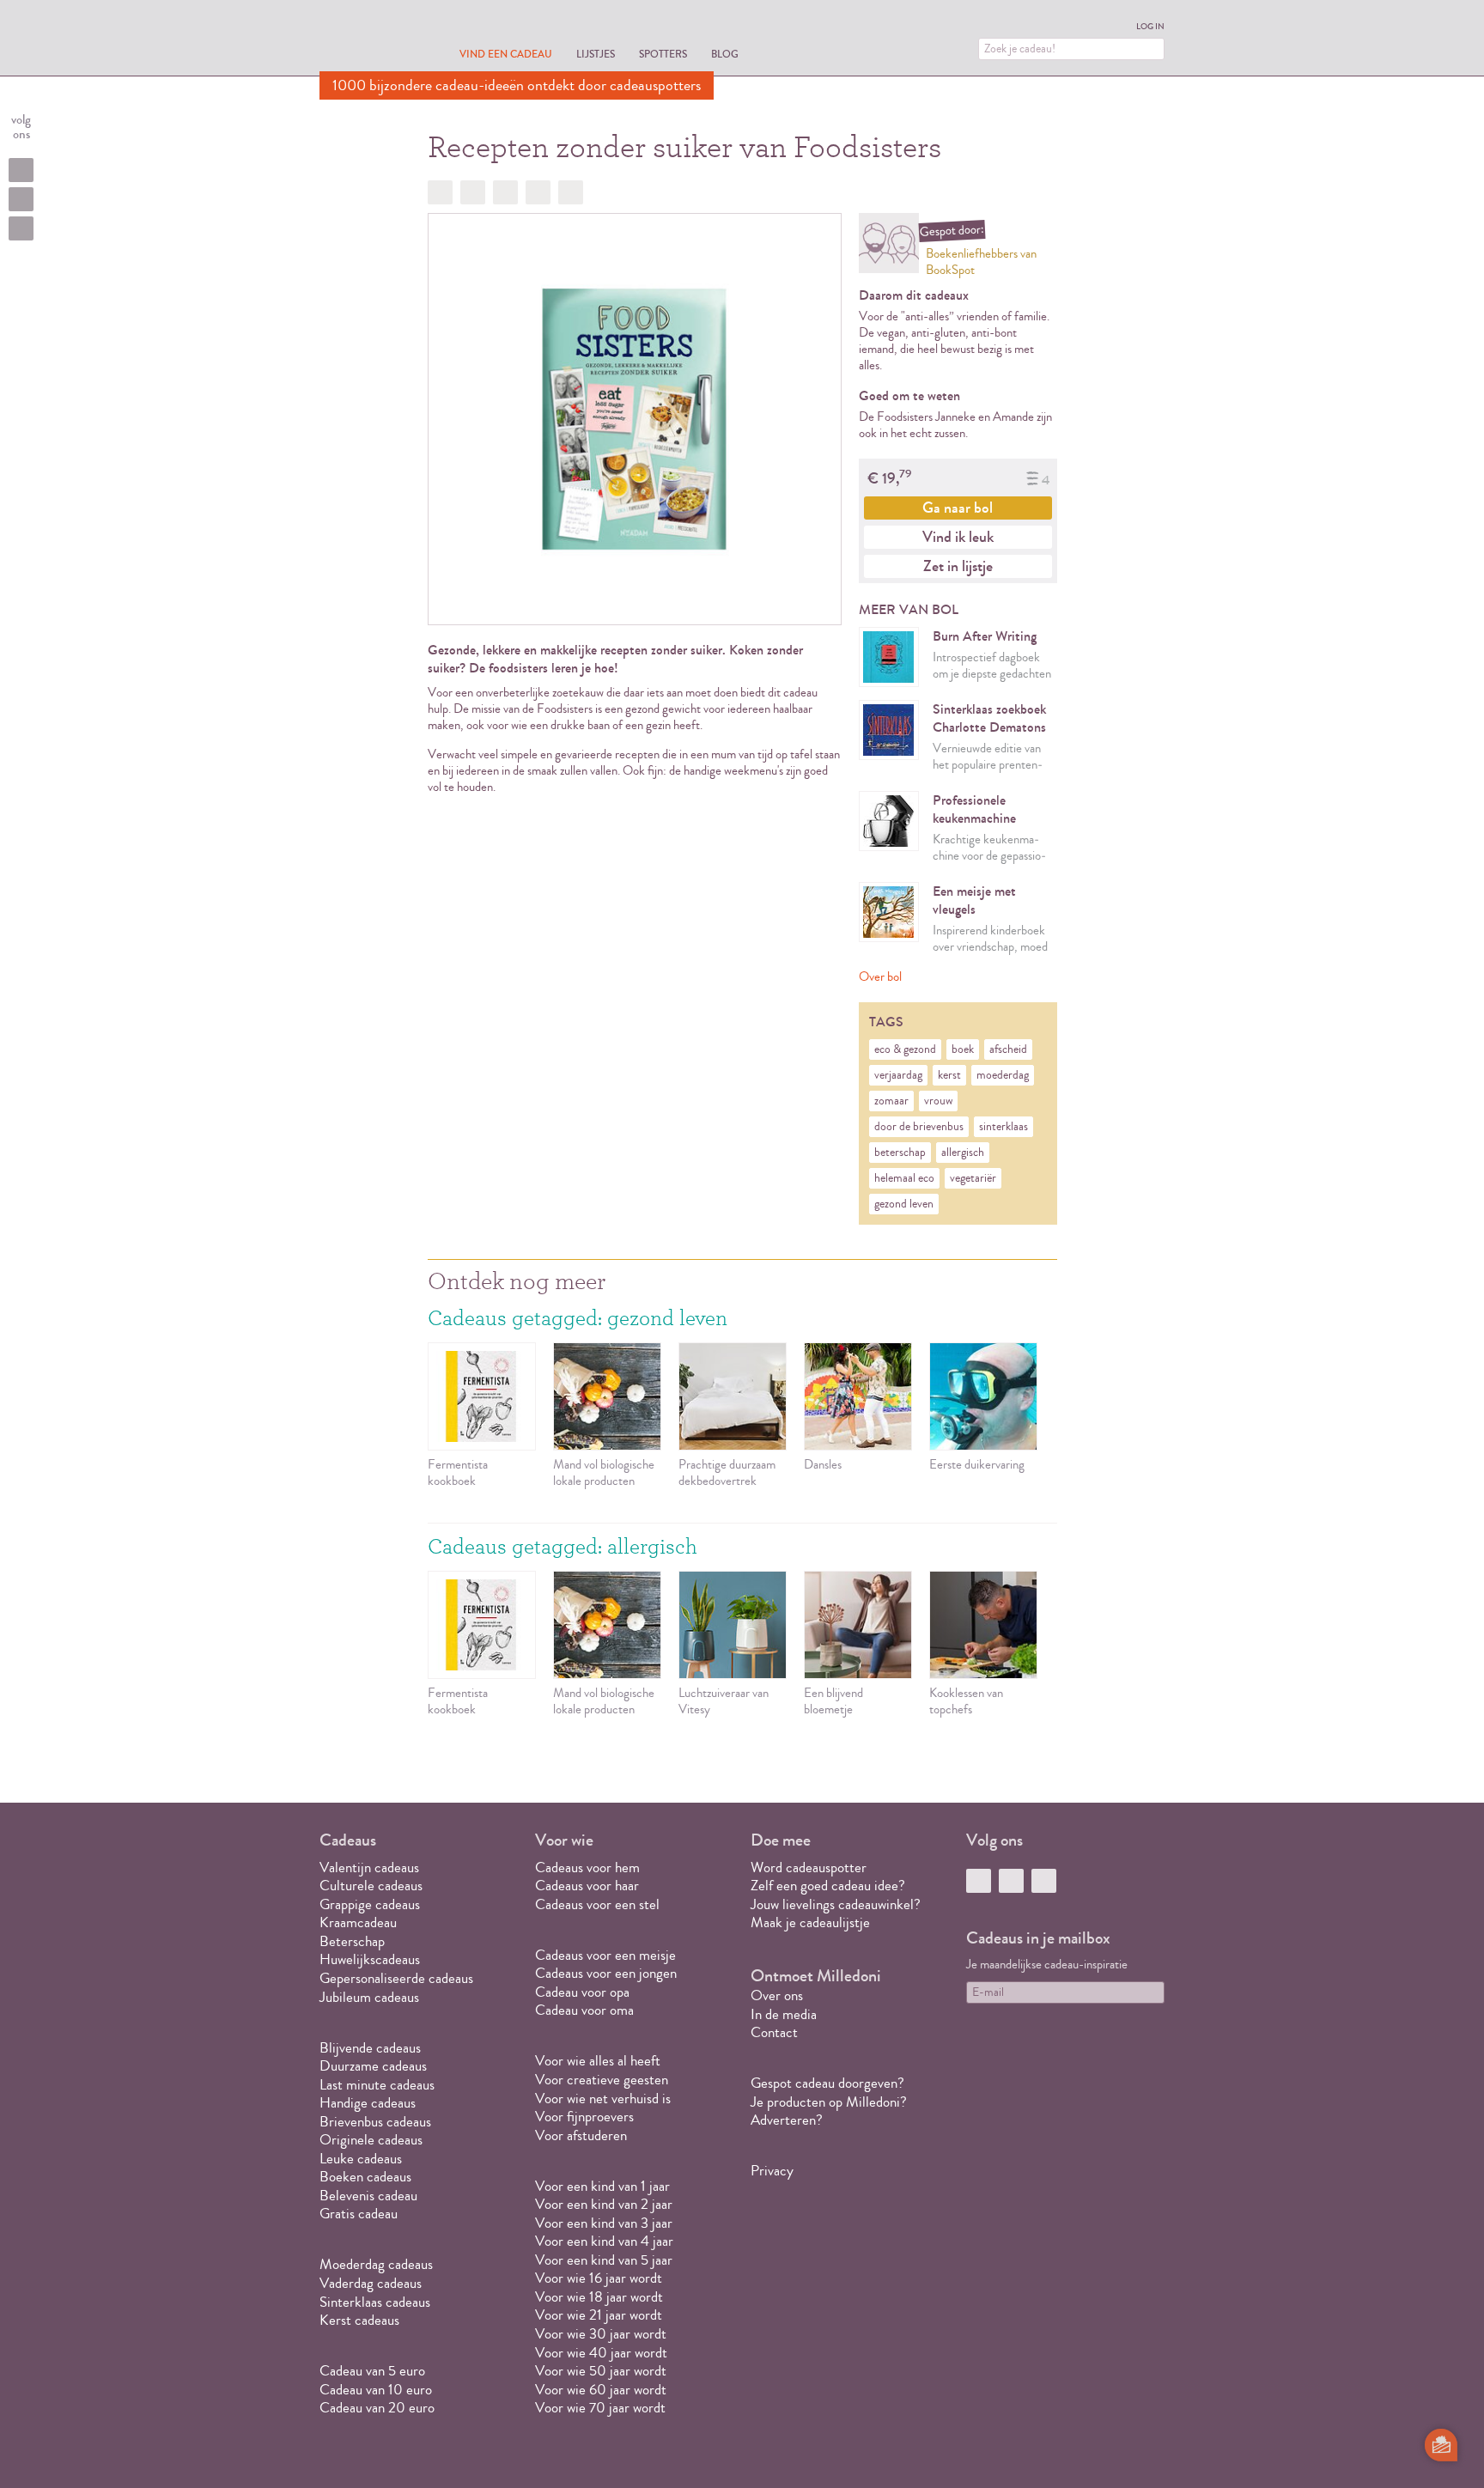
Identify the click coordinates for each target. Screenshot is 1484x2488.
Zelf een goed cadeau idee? (828, 1886)
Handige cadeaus (368, 2103)
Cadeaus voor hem (587, 1868)
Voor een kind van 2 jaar (604, 2204)
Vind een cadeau (506, 54)
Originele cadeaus (371, 2140)
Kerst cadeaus (359, 2320)
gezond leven (904, 1204)
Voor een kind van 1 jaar (602, 2186)
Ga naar (958, 508)
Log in (1150, 27)
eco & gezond (905, 1049)
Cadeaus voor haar (587, 1886)
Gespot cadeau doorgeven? (827, 2083)
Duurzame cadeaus (373, 2066)
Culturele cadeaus (371, 1886)
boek (963, 1049)
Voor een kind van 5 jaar (604, 2260)
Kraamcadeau (358, 1922)
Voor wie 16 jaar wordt (599, 2278)
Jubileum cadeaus (369, 1997)
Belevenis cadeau (368, 2196)
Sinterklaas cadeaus (375, 2302)
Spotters (663, 54)
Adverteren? (787, 2120)
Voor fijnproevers (584, 2117)
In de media (784, 2014)
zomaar (891, 1101)
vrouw (938, 1101)
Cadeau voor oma (584, 2010)
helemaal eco (904, 1178)
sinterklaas (1004, 1127)
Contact (774, 2032)
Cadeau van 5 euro (372, 2371)
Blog (725, 54)
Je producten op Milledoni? (829, 2102)
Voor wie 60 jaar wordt (601, 2390)
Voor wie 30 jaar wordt (601, 2334)
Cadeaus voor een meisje (605, 1955)
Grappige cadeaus (370, 1904)
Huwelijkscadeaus (370, 1959)
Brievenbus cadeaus (375, 2122)
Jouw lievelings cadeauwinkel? (836, 1904)
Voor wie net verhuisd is (603, 2099)
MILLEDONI (368, 40)
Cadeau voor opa (582, 1992)
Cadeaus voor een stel (597, 1904)
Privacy (772, 2171)
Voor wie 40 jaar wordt (601, 2353)
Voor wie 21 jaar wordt (599, 2315)
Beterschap (352, 1941)
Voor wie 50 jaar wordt (601, 2371)
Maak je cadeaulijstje (810, 1922)
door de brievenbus (919, 1127)
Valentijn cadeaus (369, 1868)
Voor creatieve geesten (602, 2080)
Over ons (777, 1995)
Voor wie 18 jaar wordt (599, 2297)
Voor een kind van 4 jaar (604, 2241)
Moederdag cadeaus (376, 2264)
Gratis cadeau (359, 2214)
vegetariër (973, 1178)
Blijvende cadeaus (370, 2048)
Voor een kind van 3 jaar (604, 2223)
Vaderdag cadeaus (371, 2283)
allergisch (963, 1153)
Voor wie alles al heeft (598, 2061)
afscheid (1008, 1049)
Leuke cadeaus (361, 2159)
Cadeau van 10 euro (376, 2390)
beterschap (900, 1153)
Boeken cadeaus (365, 2177)
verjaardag (898, 1075)
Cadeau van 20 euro (377, 2408)
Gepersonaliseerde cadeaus (396, 1978)
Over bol (880, 977)
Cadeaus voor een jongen (608, 1973)
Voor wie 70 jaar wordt (600, 2408)
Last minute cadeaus (377, 2085)
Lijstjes (596, 54)
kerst (949, 1075)
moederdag (1003, 1075)
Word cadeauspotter (809, 1868)
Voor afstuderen (581, 2135)
